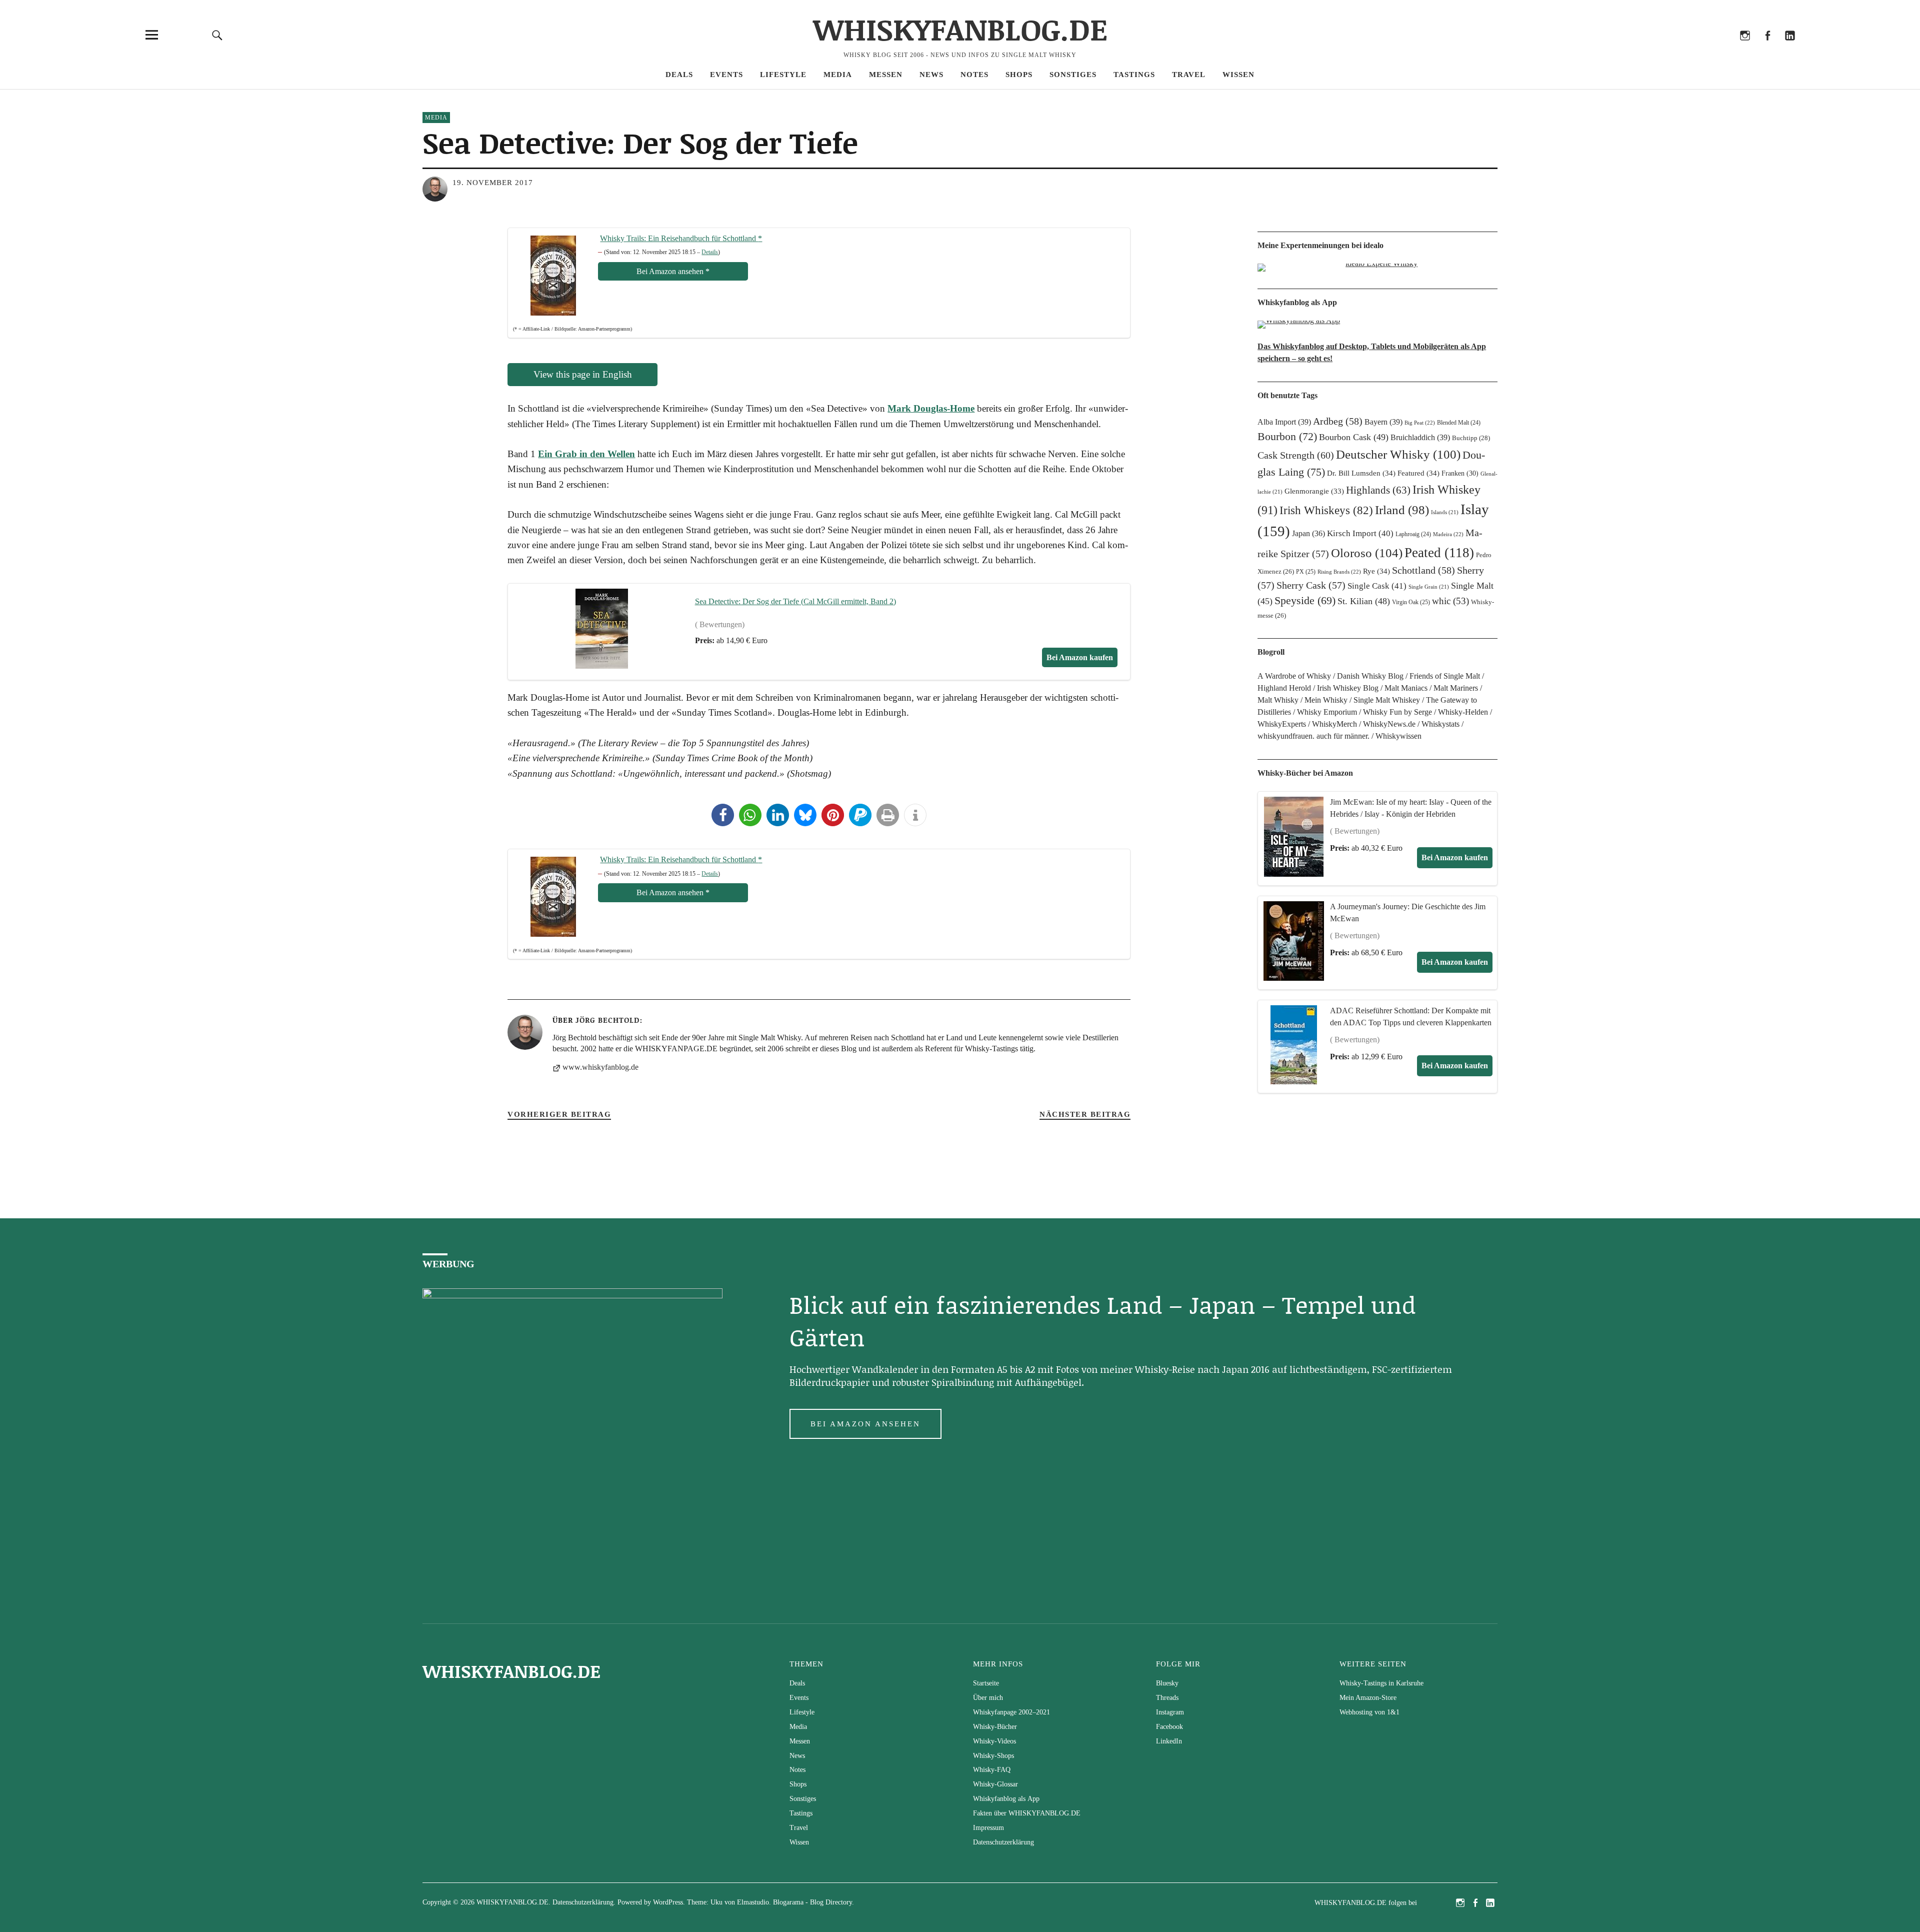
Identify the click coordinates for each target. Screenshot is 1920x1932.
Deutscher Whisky (1398, 454)
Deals (679, 75)
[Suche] (217, 35)
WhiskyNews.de (1389, 724)
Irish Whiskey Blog (1348, 688)
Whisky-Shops (993, 1756)
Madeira (1448, 534)
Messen (886, 75)
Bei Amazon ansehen (865, 1424)
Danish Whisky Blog (1370, 676)
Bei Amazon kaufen (1455, 857)
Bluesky (1700, 49)
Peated (1439, 553)
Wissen (1238, 75)
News (931, 75)
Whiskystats (1440, 724)
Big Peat (1420, 423)
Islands (1445, 512)
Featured (1418, 473)
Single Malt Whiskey (1387, 700)
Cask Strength (1296, 455)
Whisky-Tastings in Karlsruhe (1381, 1683)
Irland (1402, 510)
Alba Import (1284, 422)
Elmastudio (753, 1902)
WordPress (668, 1902)
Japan (1308, 533)
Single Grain (1429, 587)
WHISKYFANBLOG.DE (960, 29)
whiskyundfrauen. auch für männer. (1313, 736)
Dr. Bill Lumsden (1361, 473)
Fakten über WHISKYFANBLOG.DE (1027, 1813)
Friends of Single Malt (1445, 676)
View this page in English (583, 374)
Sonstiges (1073, 75)
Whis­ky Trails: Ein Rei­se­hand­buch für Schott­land (681, 238)
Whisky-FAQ (992, 1770)
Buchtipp (1471, 438)
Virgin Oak (1411, 602)
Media (838, 75)
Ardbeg (1338, 421)
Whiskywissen (1398, 736)
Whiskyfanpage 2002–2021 (1011, 1712)
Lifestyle (783, 75)
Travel (1189, 75)
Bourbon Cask (1354, 437)
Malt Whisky (1278, 700)
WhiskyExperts (1282, 724)
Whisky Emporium (1327, 712)
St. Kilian (1364, 601)
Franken (1460, 473)
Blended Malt (1459, 423)
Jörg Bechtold (607, 1020)
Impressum (988, 1828)
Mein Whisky (1326, 700)
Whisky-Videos (994, 1741)
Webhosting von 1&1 (1369, 1712)
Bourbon (1287, 436)
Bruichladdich (1420, 437)
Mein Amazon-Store (1368, 1698)
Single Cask (1377, 586)
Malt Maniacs (1406, 688)
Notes (974, 75)
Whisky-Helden (1463, 712)
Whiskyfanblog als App (1006, 1799)
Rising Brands (1339, 572)
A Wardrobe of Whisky (1294, 676)
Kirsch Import (1360, 533)
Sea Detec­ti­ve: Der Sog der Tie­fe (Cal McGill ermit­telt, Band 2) (795, 601)
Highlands (1378, 490)
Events (726, 75)
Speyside (1305, 601)
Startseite (986, 1683)
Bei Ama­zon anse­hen (673, 271)
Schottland (1423, 570)
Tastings (1134, 75)
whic (1450, 601)
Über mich (988, 1698)
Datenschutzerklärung (1003, 1842)
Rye (1376, 571)
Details (710, 252)
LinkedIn (1790, 49)
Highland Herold (1284, 688)
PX (1306, 572)
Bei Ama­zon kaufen (1080, 657)
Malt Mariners (1456, 688)
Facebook (1767, 49)
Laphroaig (1413, 534)
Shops (1019, 75)
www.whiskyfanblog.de (600, 1067)
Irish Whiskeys (1326, 510)
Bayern (1383, 422)
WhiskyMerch (1334, 724)
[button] (723, 815)
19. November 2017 (493, 183)
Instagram (1745, 49)
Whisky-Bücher (995, 1727)
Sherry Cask (1311, 585)
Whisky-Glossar (995, 1784)
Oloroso (1367, 553)
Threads (1722, 49)
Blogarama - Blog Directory (812, 1902)
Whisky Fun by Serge (1397, 712)
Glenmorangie (1314, 491)
